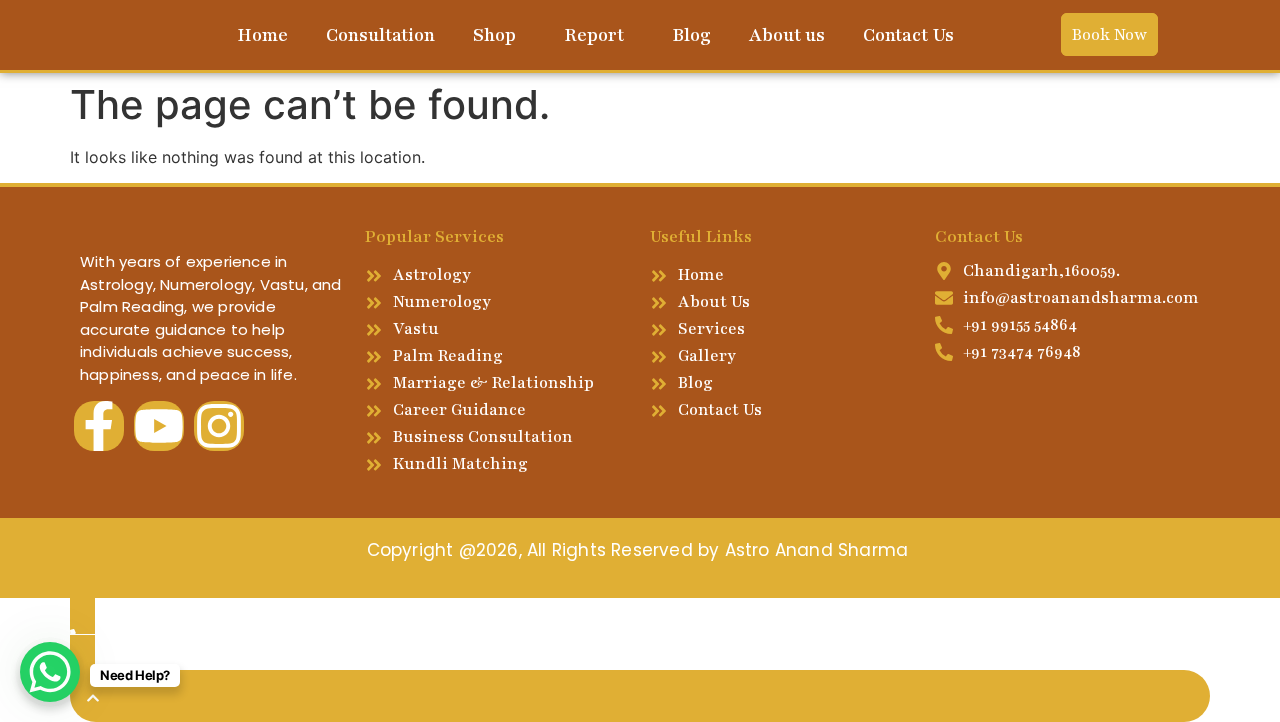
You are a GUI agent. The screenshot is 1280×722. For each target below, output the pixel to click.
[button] (499, 35)
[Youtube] (159, 426)
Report (594, 35)
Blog (691, 35)
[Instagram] (219, 426)
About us (787, 35)
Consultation (380, 35)
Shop (494, 35)
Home (262, 35)
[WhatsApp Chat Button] (50, 672)
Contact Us (908, 35)
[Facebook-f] (99, 426)
